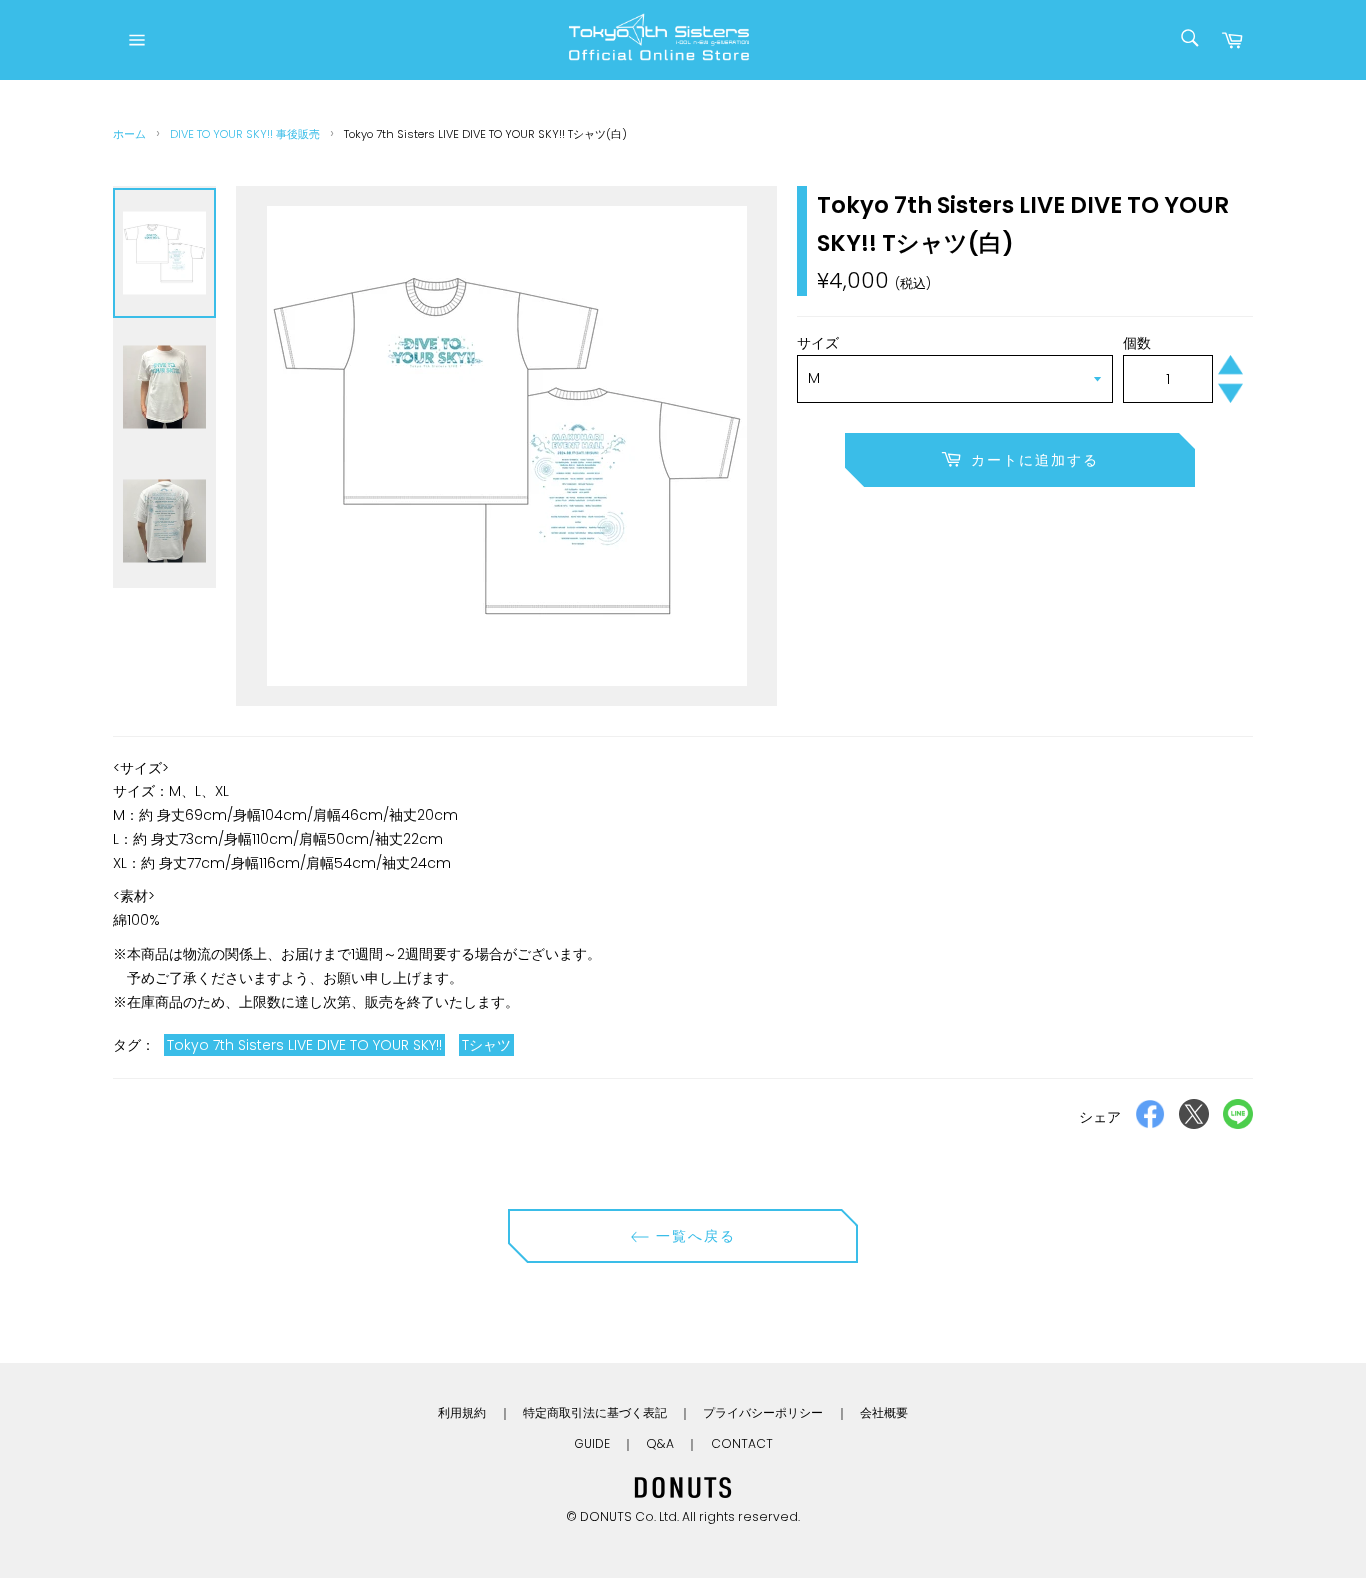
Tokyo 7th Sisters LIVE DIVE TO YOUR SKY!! (304, 1045)
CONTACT (742, 1443)
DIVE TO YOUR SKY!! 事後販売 (245, 134)
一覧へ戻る (693, 1236)
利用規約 (462, 1412)
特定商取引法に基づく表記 (595, 1412)
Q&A (660, 1443)
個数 (1137, 343)
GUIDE (592, 1443)
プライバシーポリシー (763, 1412)
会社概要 (884, 1412)
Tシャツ (486, 1045)
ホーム (129, 134)
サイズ (818, 343)
